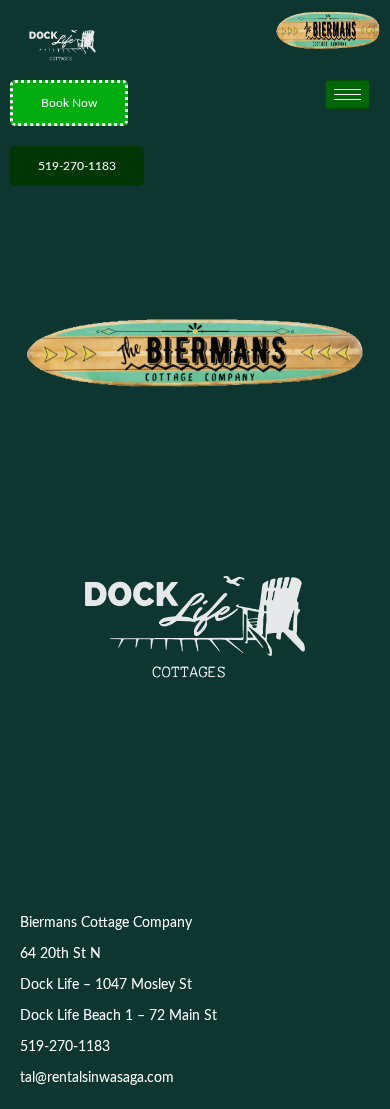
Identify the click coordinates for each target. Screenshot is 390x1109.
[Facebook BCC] (129, 833)
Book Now (69, 103)
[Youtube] (261, 833)
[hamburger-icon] (347, 94)
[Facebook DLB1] (217, 833)
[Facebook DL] (173, 833)
